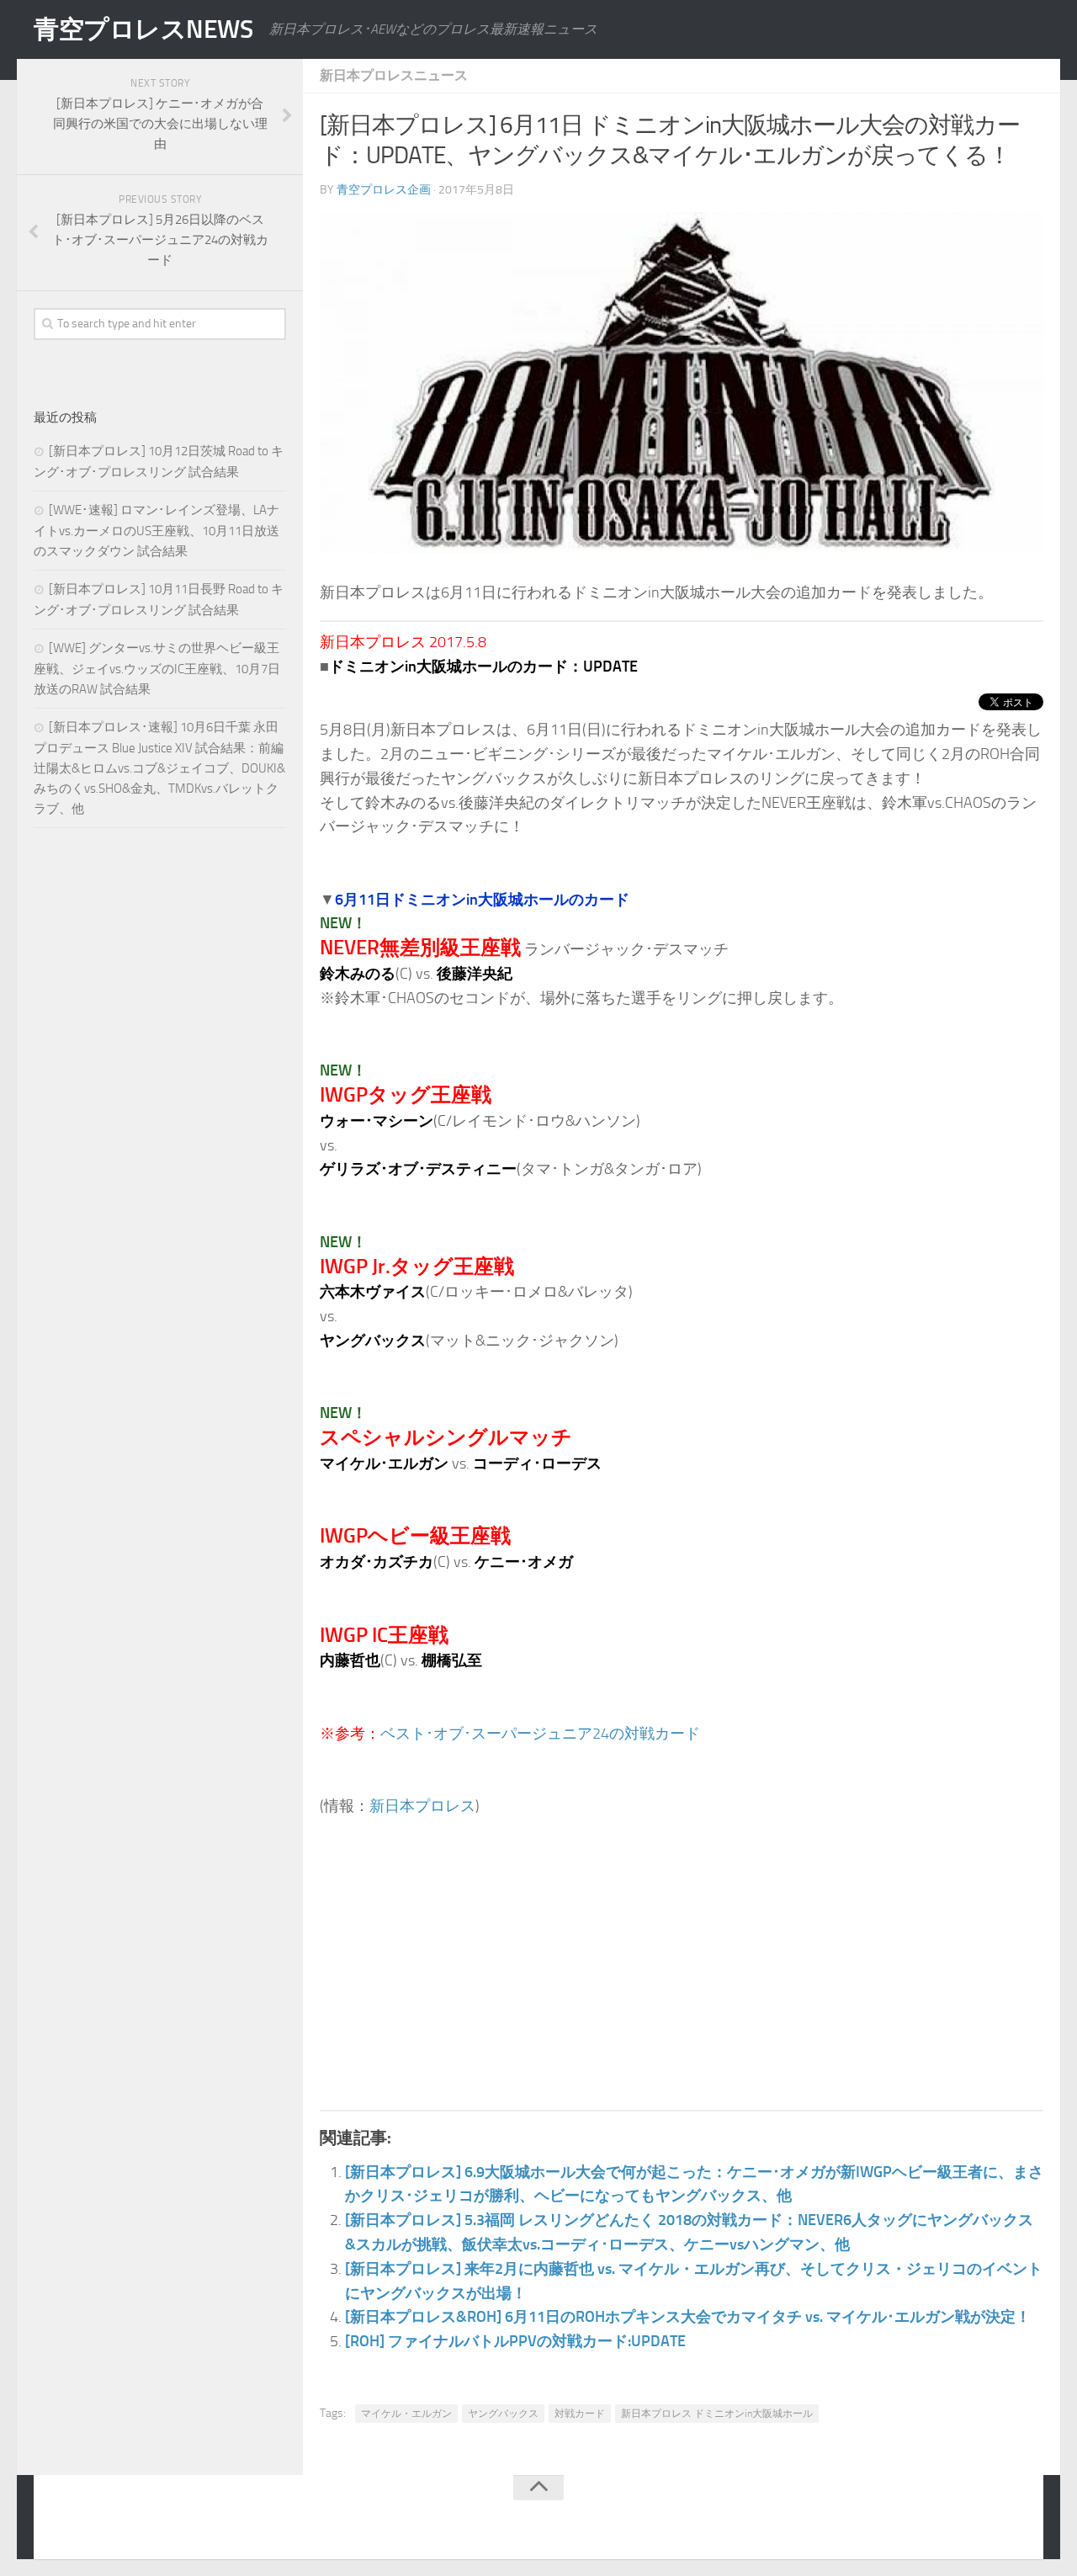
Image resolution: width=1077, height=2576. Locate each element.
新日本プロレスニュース (394, 75)
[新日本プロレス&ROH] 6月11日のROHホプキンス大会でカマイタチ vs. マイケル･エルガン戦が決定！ (688, 2317)
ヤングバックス (503, 2414)
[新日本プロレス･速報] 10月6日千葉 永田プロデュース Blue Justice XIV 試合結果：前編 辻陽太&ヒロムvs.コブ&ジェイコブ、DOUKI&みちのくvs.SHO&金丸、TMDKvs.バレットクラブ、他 (159, 768)
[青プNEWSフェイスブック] (1015, 2520)
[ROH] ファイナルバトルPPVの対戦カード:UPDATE (515, 2341)
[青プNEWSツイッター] (981, 2520)
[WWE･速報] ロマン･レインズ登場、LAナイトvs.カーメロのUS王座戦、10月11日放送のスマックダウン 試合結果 (157, 531)
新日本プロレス (422, 1806)
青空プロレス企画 (384, 190)
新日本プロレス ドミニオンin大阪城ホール (717, 2414)
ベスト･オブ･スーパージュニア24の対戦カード (540, 1734)
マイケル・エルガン (406, 2414)
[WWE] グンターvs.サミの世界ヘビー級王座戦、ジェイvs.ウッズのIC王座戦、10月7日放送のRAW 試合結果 (157, 669)
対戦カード (580, 2414)
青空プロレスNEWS (143, 29)
